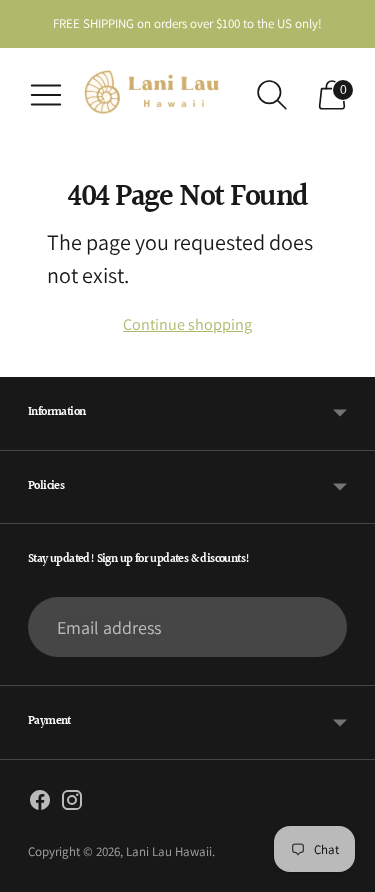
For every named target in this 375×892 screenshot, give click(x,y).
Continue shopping (187, 324)
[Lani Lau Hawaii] (159, 95)
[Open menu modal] (46, 95)
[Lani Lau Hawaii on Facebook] (40, 804)
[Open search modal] (272, 95)
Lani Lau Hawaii (169, 851)
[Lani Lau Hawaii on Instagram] (72, 804)
